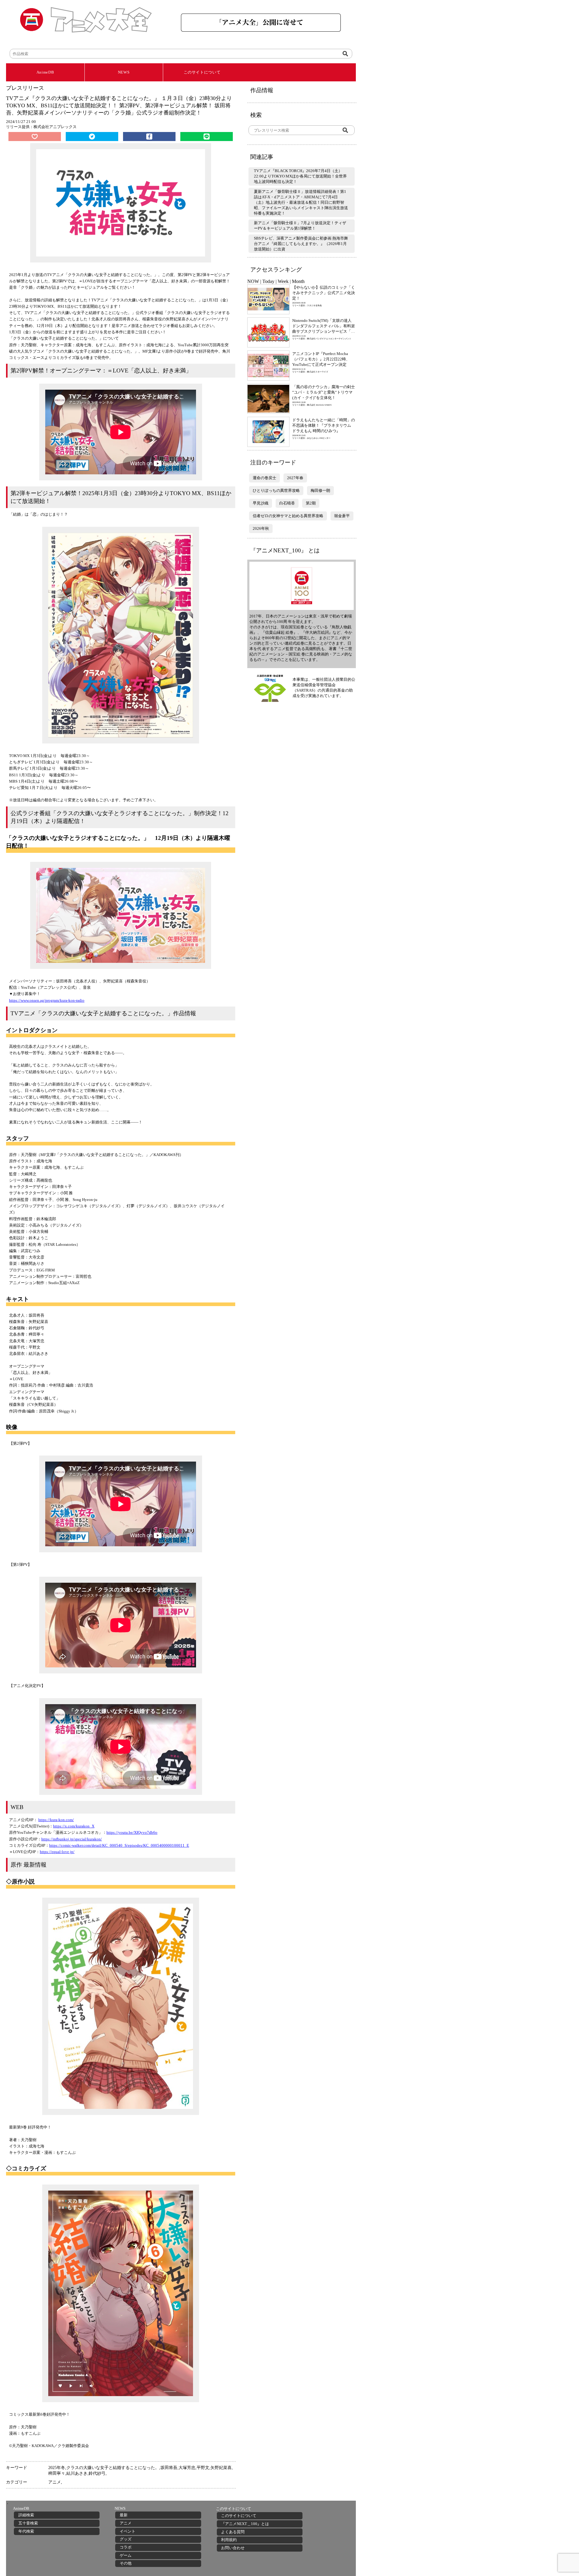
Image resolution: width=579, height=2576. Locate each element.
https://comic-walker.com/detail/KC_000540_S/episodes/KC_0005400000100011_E (119, 1845)
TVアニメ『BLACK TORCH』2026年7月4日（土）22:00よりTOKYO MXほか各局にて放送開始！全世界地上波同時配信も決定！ (300, 176)
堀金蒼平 (342, 516)
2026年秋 (261, 528)
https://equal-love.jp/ (57, 1852)
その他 (126, 2563)
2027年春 (295, 478)
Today (268, 281)
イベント (128, 2531)
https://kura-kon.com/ (56, 1820)
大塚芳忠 (187, 2468)
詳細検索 (26, 2515)
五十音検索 (28, 2523)
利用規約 (229, 2540)
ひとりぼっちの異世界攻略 (276, 490)
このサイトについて (202, 72)
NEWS (124, 72)
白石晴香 (287, 503)
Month (298, 281)
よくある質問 (233, 2532)
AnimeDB (45, 72)
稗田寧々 (57, 2473)
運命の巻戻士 (264, 478)
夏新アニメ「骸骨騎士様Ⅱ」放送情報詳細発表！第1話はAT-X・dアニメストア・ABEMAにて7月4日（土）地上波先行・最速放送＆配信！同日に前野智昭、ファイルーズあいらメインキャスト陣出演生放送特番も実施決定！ (301, 202)
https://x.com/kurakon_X (74, 1826)
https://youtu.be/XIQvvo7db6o (132, 1832)
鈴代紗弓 (97, 2473)
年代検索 (26, 2531)
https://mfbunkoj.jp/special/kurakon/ (72, 1839)
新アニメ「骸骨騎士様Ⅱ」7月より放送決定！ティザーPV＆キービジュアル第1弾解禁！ (300, 226)
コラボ (126, 2547)
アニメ (55, 2482)
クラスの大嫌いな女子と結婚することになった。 (113, 2468)
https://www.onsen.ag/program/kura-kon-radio (47, 1000)
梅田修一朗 (320, 490)
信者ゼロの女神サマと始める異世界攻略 (288, 516)
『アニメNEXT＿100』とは (245, 2524)
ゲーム (126, 2555)
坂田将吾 (169, 2468)
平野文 (203, 2468)
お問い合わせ (233, 2548)
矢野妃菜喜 (221, 2468)
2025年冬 (57, 2468)
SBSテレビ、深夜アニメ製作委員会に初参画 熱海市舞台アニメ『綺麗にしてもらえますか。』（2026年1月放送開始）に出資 (301, 244)
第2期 (311, 503)
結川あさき (77, 2473)
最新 (124, 2515)
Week (283, 281)
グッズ (126, 2539)
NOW (253, 281)
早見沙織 (261, 503)
